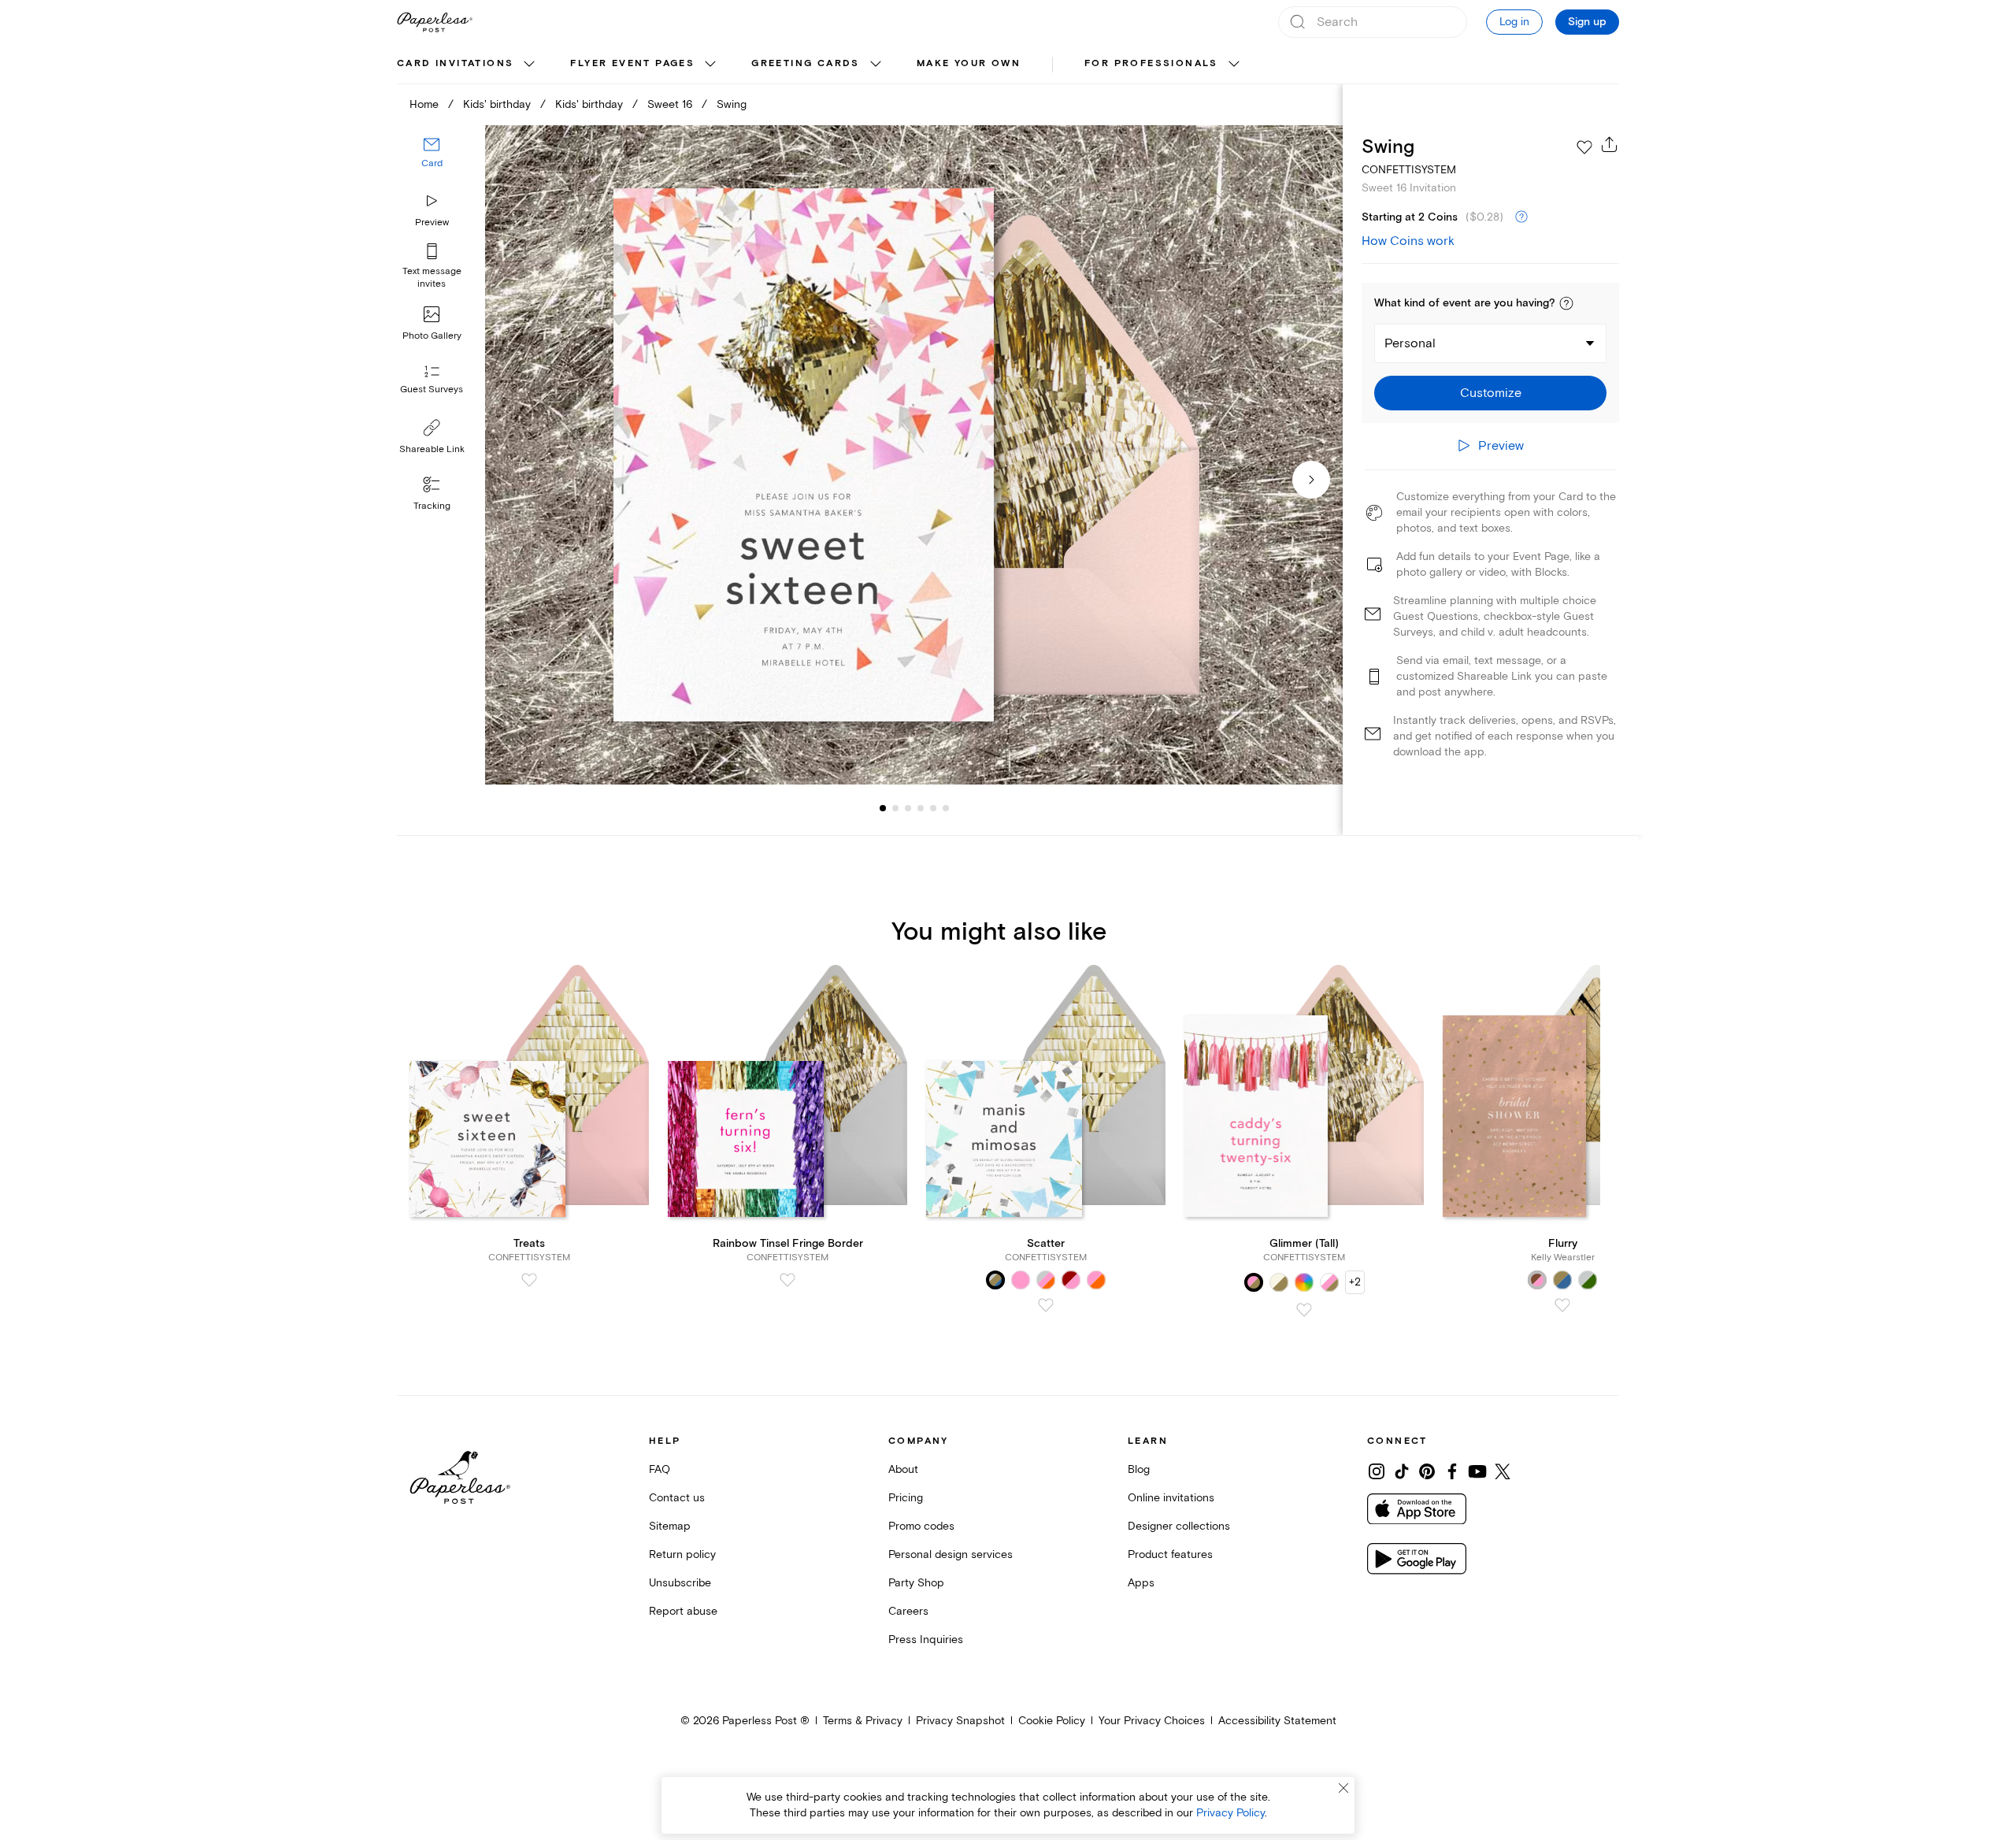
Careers (908, 1611)
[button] (1566, 303)
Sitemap (670, 1526)
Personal (1410, 343)
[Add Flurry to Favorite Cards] (1562, 1305)
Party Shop (916, 1583)
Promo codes (921, 1526)
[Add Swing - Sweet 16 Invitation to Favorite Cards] (1584, 147)
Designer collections (1179, 1526)
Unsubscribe (680, 1583)
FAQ (660, 1469)
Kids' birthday (497, 104)
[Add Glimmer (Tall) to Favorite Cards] (1304, 1310)
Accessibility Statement (1277, 1721)
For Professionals (1151, 63)
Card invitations (455, 63)
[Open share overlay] (1610, 144)
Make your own (969, 63)
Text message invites (432, 278)
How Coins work (1408, 241)
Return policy (682, 1554)
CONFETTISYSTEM (1409, 170)
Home (424, 104)
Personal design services (951, 1554)
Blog (1139, 1469)
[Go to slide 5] (921, 808)
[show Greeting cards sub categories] (876, 65)
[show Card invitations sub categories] (529, 65)
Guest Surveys (432, 390)
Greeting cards (806, 63)
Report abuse (683, 1611)
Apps (1141, 1583)
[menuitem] (468, 65)
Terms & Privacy (863, 1721)
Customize (1491, 393)
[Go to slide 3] (895, 808)
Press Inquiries (926, 1640)
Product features (1170, 1554)
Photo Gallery (432, 336)
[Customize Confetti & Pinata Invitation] (913, 455)
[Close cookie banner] (1343, 1788)
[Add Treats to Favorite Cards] (529, 1280)
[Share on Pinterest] (1427, 1471)
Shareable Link (432, 449)
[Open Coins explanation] (1521, 217)
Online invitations (1171, 1498)
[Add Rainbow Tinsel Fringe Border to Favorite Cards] (787, 1280)
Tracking (432, 506)
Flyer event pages (632, 63)
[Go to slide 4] (908, 808)
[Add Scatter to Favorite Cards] (1046, 1305)
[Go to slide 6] (933, 808)
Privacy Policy (1230, 1813)
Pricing (906, 1498)
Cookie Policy (1052, 1721)
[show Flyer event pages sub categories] (710, 65)
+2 (1355, 1282)
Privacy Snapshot (960, 1721)
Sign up (1587, 22)
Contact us (677, 1498)
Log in (1514, 22)
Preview (432, 223)
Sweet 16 (670, 104)
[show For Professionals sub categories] (1234, 65)
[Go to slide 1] (883, 808)
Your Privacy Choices (1152, 1721)
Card (432, 163)
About (903, 1469)
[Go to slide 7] (946, 808)
